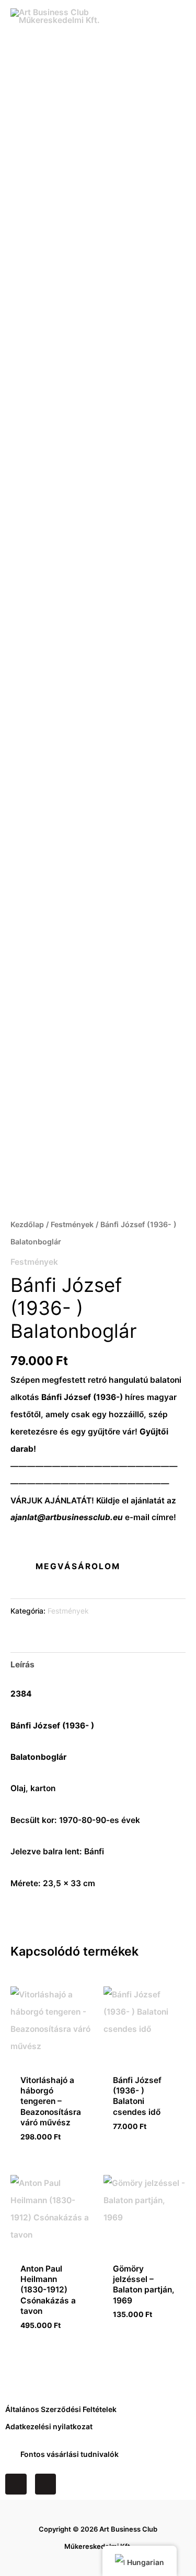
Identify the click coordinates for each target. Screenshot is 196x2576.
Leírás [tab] (22, 1665)
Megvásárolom (78, 1566)
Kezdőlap (27, 1224)
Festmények (72, 1224)
